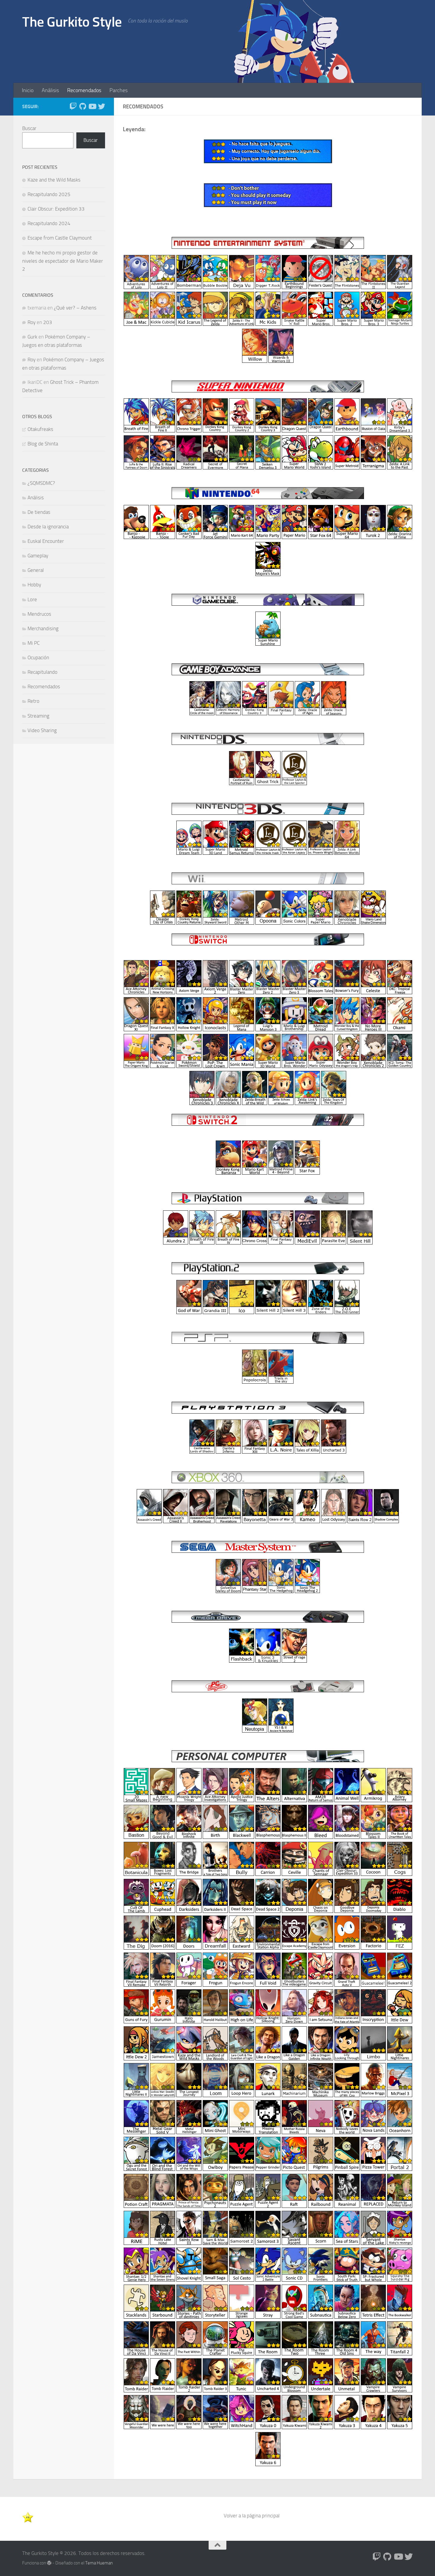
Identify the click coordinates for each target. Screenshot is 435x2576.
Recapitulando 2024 (49, 223)
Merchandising (43, 628)
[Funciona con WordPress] (49, 2563)
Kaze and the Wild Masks (54, 180)
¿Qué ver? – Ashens (75, 308)
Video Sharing (42, 730)
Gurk (32, 337)
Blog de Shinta (43, 444)
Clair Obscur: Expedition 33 (56, 209)
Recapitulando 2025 (49, 194)
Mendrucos (39, 614)
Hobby (34, 585)
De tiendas (39, 512)
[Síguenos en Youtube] (92, 106)
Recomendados (84, 90)
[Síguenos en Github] (83, 106)
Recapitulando (42, 672)
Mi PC (34, 643)
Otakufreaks (40, 429)
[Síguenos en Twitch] (73, 106)
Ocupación (38, 657)
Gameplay (38, 556)
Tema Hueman (99, 2563)
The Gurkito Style (72, 22)
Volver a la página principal (252, 2516)
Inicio (28, 90)
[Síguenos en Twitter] (101, 106)
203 (48, 322)
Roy (32, 322)
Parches (119, 90)
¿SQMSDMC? (41, 483)
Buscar (29, 128)
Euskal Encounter (46, 541)
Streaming (38, 716)
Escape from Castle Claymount (60, 238)
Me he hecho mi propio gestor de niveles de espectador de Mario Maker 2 (63, 261)
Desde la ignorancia (48, 527)
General (36, 570)
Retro (33, 701)
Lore (32, 599)
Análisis (50, 90)
